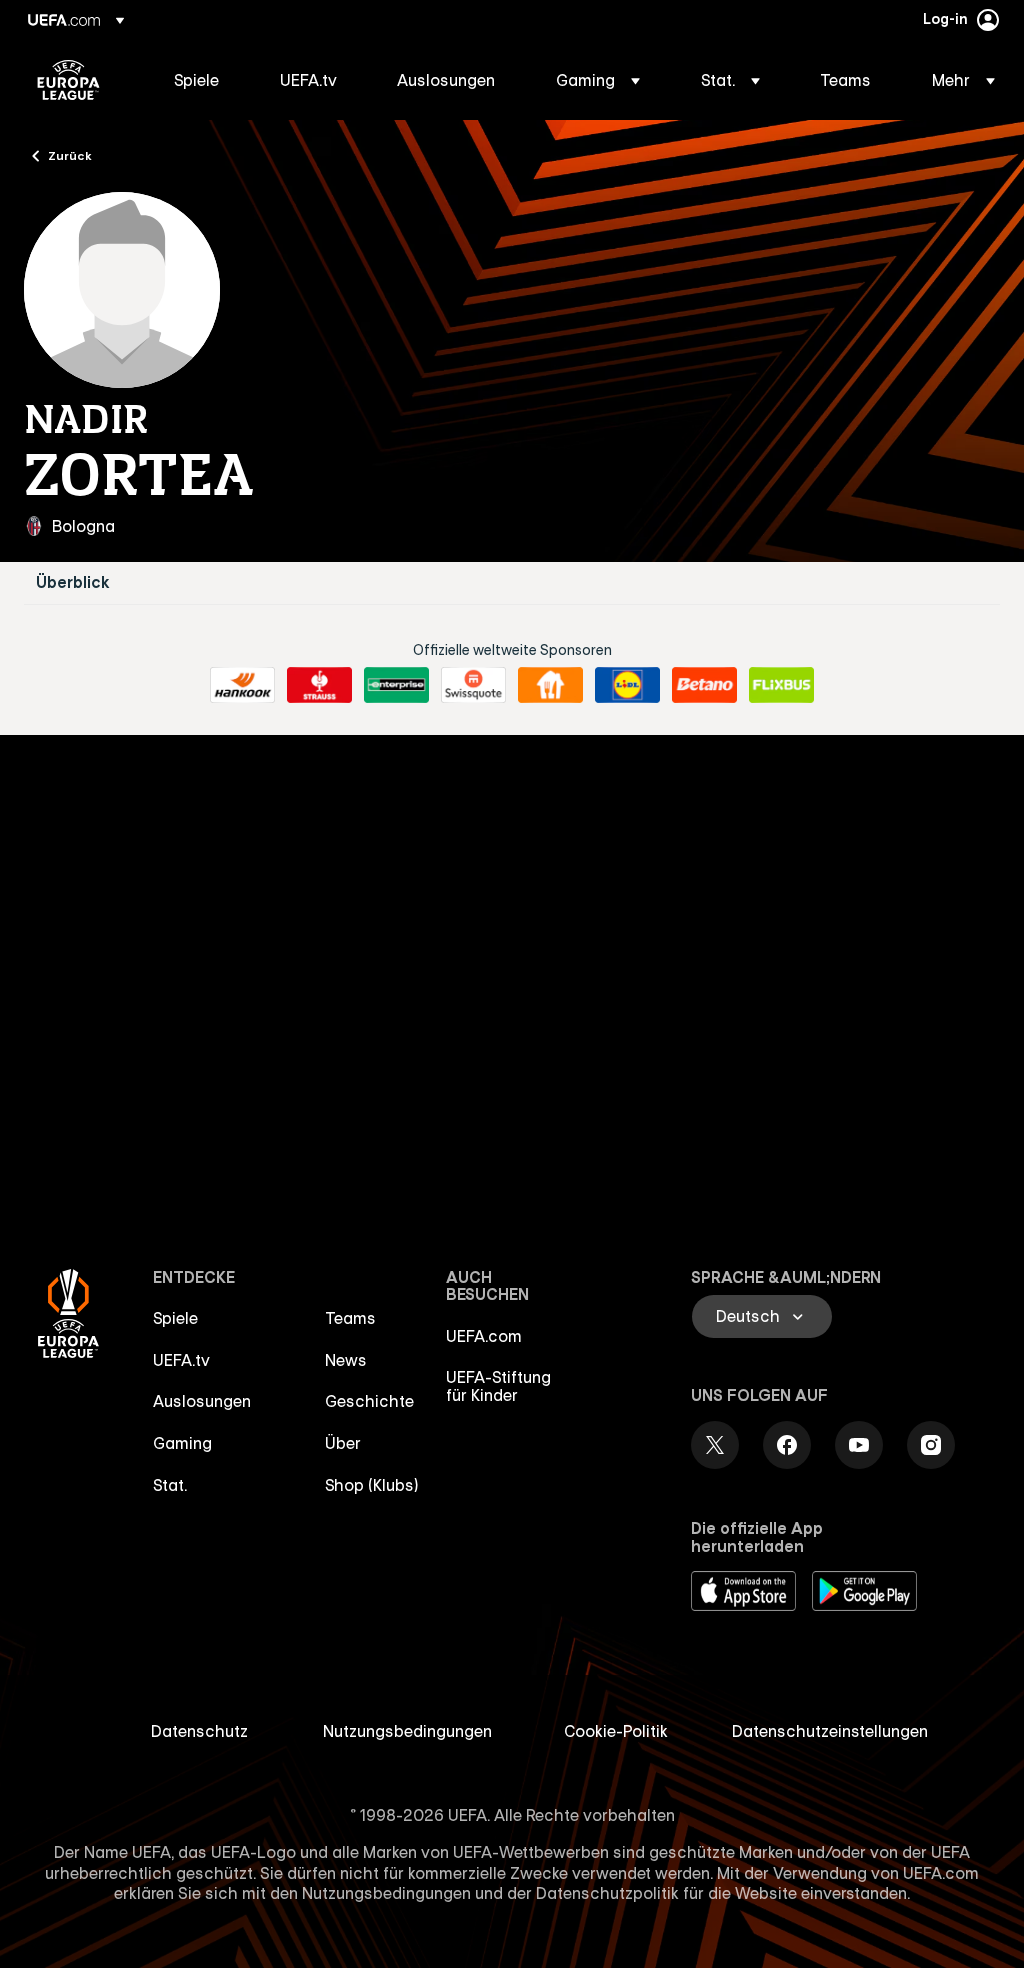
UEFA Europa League (68, 80)
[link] (196, 80)
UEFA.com (484, 1336)
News (346, 1360)
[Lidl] (627, 685)
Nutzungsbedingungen (407, 1731)
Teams (350, 1318)
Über (343, 1443)
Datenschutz (199, 1731)
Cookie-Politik (616, 1731)
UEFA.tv (181, 1360)
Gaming (182, 1443)
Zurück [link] (70, 155)
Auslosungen (202, 1401)
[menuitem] (202, 80)
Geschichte (369, 1401)
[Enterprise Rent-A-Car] (396, 685)
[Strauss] (319, 685)
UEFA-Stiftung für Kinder (498, 1386)
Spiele (175, 1318)
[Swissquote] (473, 685)
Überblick (73, 582)
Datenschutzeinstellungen (830, 1731)
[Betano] (704, 685)
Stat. (170, 1485)
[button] (598, 80)
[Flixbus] (781, 685)
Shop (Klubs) (372, 1485)
